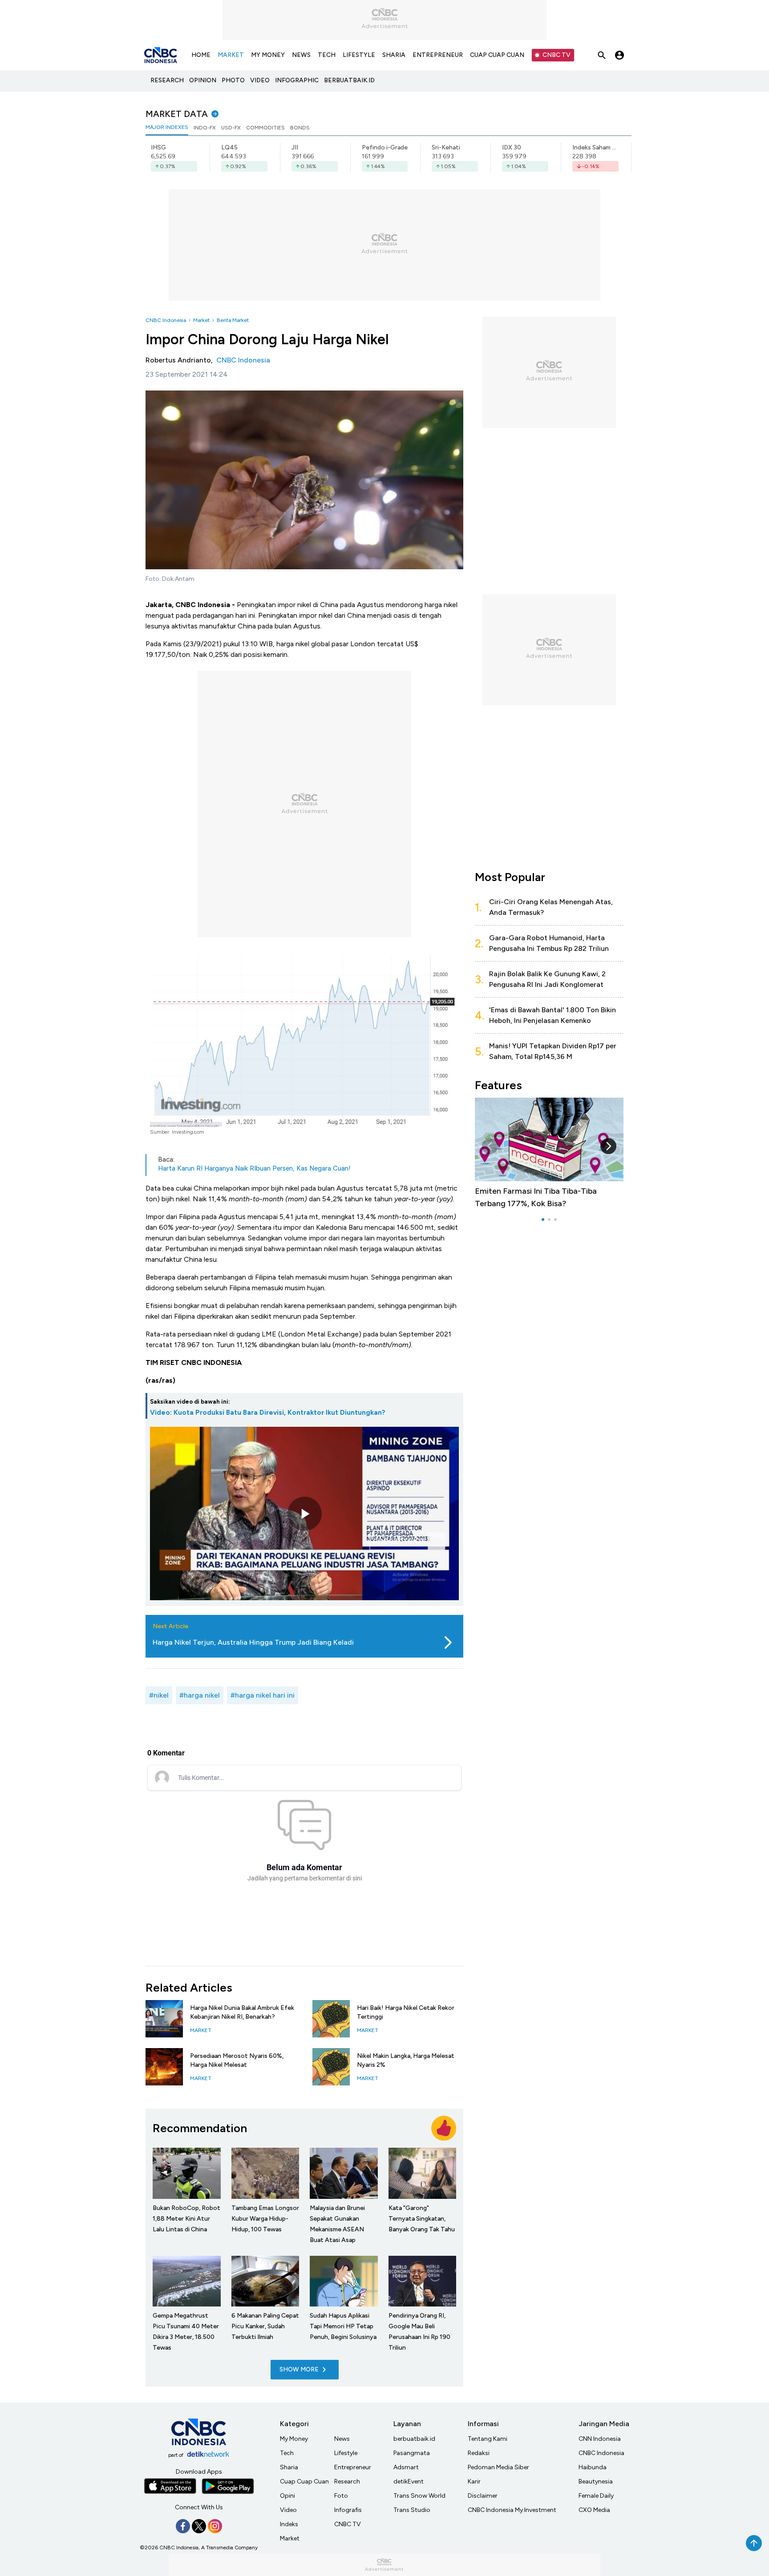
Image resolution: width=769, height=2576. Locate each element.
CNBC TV (557, 55)
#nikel (159, 1695)
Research (347, 2481)
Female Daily (596, 2496)
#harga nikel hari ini (263, 1695)
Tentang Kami (488, 2439)
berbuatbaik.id (414, 2439)
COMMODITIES (265, 128)
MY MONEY (268, 55)
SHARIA (394, 55)
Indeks (289, 2524)
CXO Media (594, 2510)
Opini (287, 2496)
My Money (294, 2439)
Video (288, 2510)
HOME (201, 55)
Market (201, 320)
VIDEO (260, 80)
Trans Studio (412, 2510)
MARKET (231, 55)
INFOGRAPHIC (297, 80)
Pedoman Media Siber (498, 2467)
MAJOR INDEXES (167, 127)
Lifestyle (346, 2453)
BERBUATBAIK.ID (349, 80)
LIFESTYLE (359, 55)
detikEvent (409, 2481)
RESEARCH (167, 80)
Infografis (348, 2510)
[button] (608, 1146)
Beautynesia (596, 2481)
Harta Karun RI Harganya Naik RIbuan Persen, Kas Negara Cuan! (254, 1168)
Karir (474, 2481)
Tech (287, 2453)
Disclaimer (483, 2496)
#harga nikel (200, 1695)
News (342, 2439)
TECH (327, 55)
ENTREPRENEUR (438, 55)
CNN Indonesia (600, 2439)
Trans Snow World (419, 2496)
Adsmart (406, 2467)
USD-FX (231, 128)
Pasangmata (412, 2453)
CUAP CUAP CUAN (497, 55)
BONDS (300, 128)
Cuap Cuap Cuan (304, 2481)
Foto (341, 2496)
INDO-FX (205, 128)
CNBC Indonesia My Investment (512, 2510)
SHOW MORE (299, 2369)
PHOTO (233, 80)
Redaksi (479, 2453)
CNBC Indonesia (166, 320)
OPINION (203, 80)
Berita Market (233, 320)
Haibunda (593, 2467)
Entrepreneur (353, 2467)
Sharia (289, 2467)
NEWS (301, 55)
